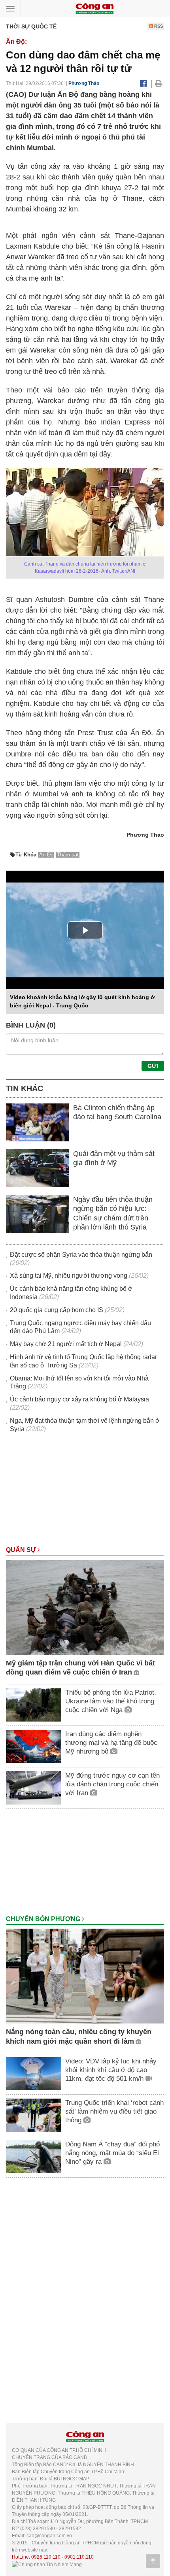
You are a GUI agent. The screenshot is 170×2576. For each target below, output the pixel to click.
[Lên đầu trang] (153, 2561)
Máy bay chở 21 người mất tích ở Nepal (66, 1344)
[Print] (159, 83)
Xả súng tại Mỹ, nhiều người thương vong (69, 1276)
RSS (158, 26)
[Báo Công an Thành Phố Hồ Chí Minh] (94, 8)
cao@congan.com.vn (49, 2536)
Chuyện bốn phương (44, 1919)
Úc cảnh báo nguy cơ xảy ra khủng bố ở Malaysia (79, 1399)
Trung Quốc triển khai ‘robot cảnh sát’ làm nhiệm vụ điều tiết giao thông (114, 2111)
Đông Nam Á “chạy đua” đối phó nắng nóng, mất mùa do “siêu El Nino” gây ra (112, 2153)
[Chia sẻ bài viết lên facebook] (143, 83)
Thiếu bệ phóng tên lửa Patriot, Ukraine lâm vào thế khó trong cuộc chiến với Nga (111, 1701)
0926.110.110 (46, 2557)
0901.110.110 (79, 2557)
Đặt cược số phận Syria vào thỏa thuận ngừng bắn (81, 1255)
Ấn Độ (46, 855)
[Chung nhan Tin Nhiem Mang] (47, 2564)
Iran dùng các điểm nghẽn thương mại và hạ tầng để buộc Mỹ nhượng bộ (111, 1743)
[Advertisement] (85, 1493)
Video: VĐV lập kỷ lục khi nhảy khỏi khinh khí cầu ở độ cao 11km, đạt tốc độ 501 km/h (111, 2070)
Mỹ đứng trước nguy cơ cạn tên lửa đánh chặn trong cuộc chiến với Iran (112, 1784)
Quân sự (22, 1550)
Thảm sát (68, 855)
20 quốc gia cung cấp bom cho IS (57, 1310)
